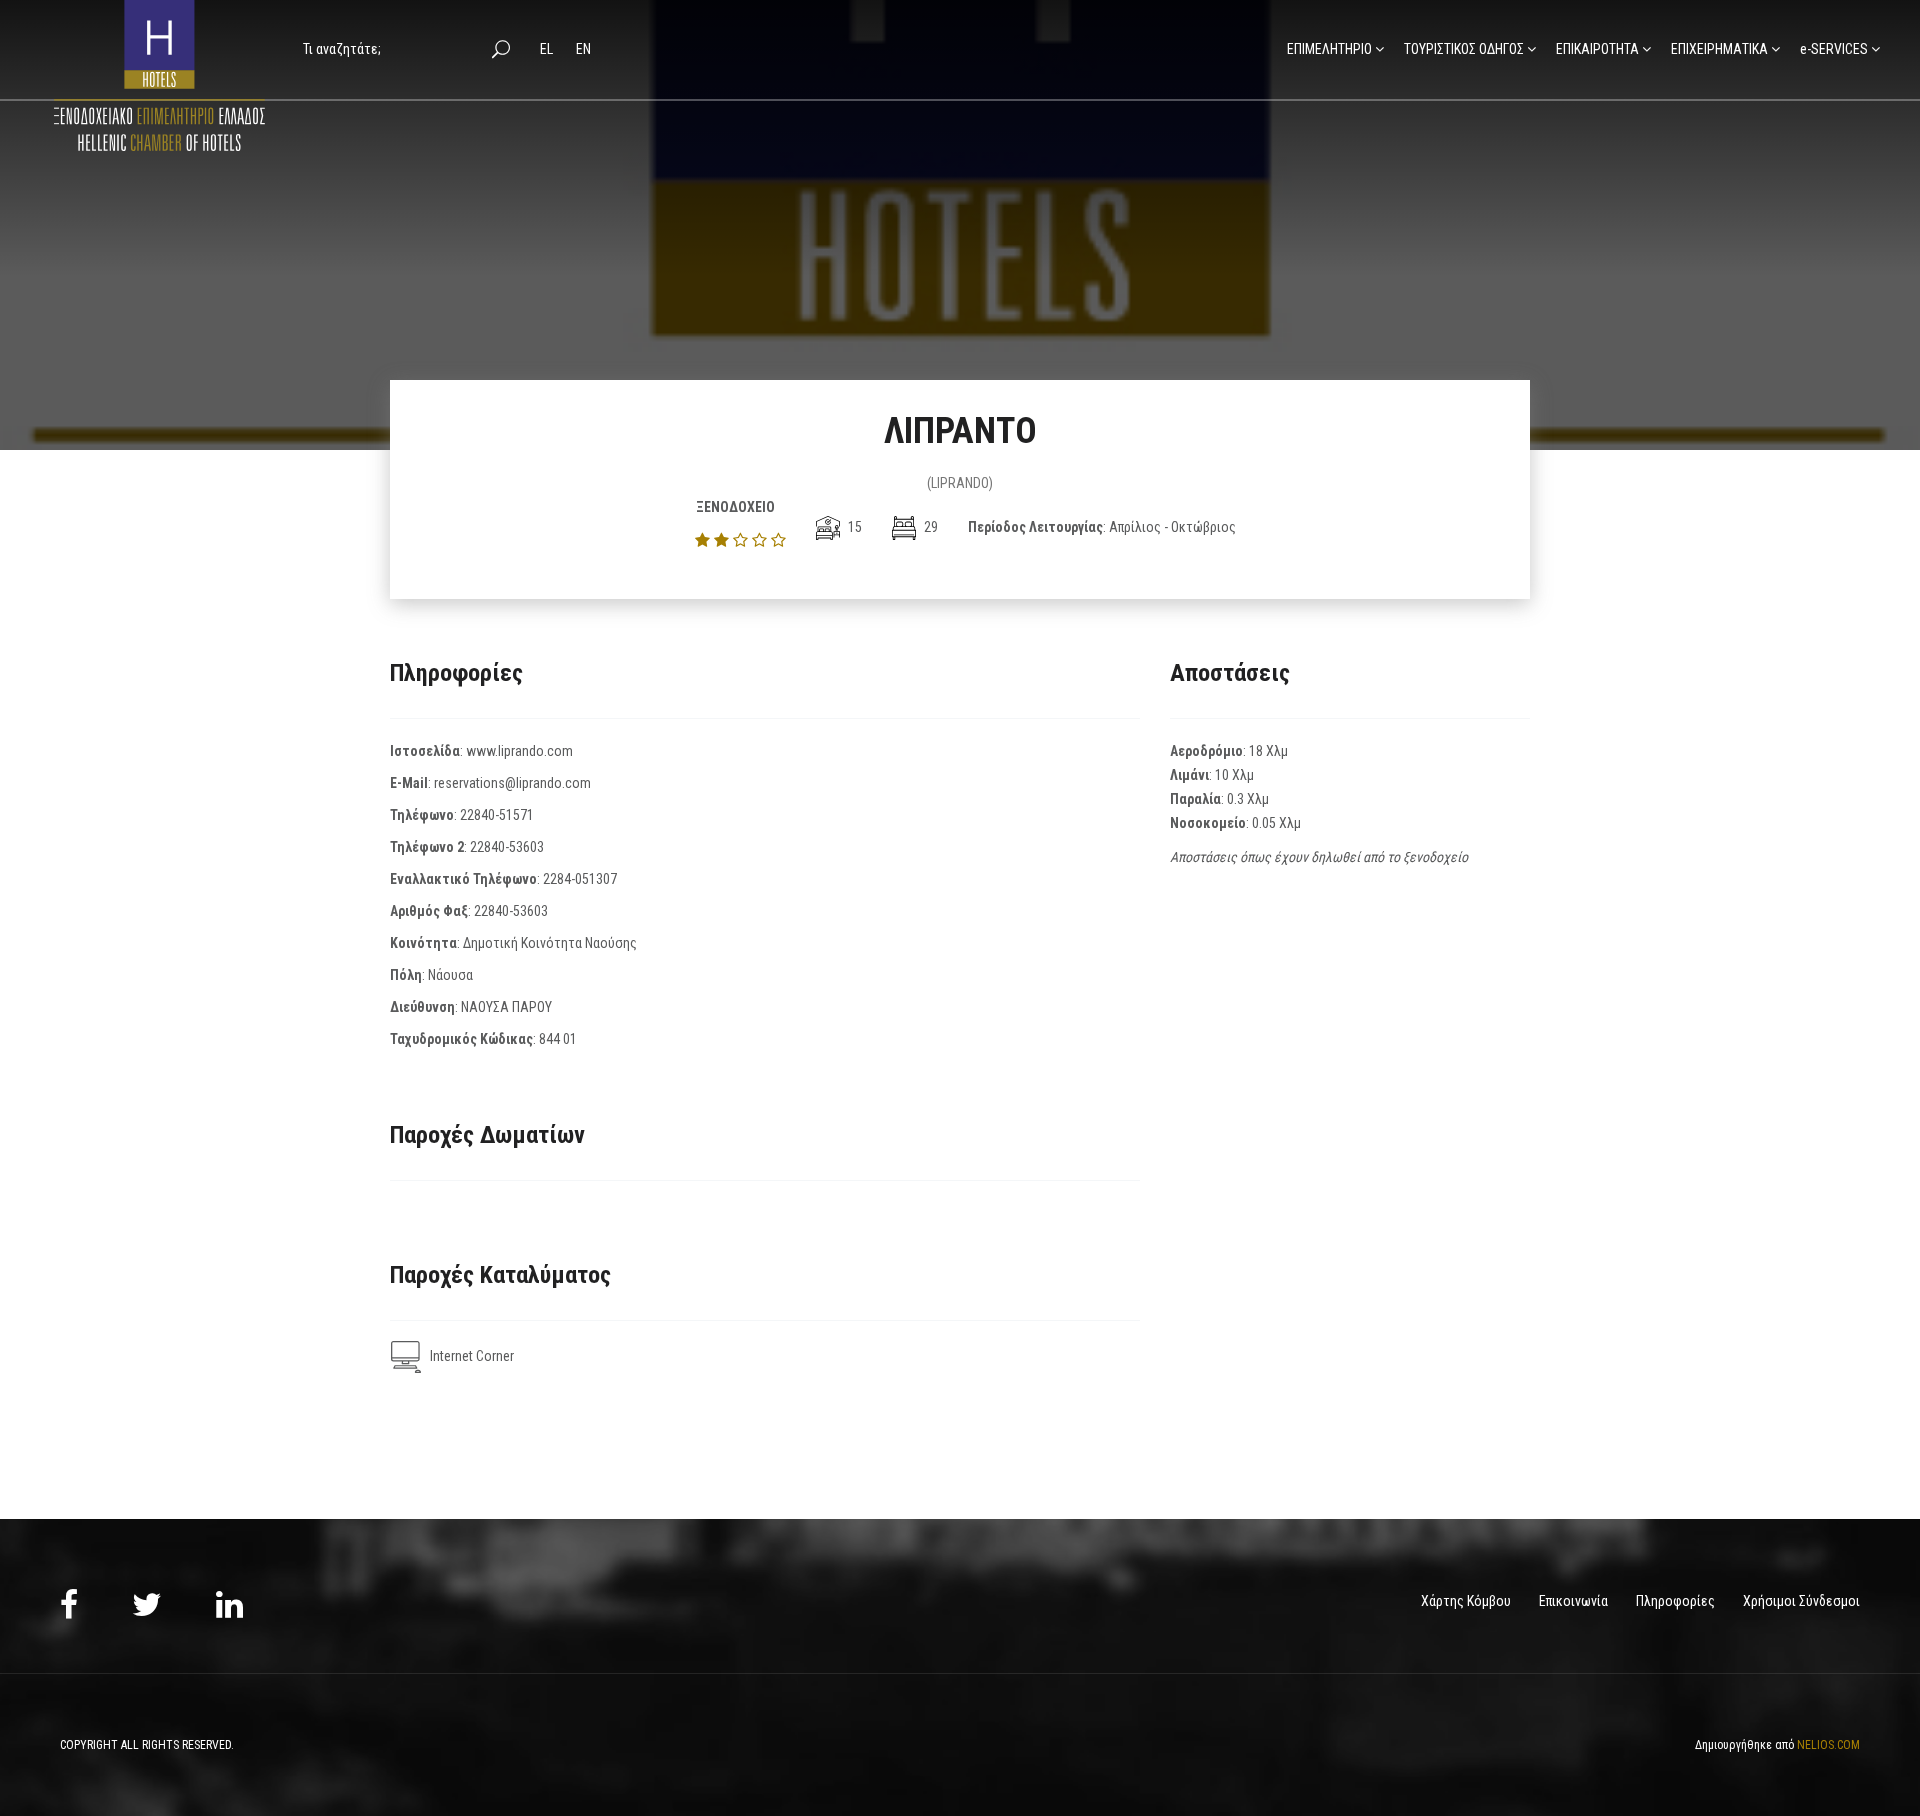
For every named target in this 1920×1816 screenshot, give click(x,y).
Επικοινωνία (1573, 1601)
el (548, 49)
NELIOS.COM (1828, 1745)
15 (853, 527)
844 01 (558, 1039)
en (583, 49)
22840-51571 (497, 815)
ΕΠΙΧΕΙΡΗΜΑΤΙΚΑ (1719, 49)
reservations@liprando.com (512, 783)
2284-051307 (580, 879)
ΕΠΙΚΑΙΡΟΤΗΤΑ (1597, 49)
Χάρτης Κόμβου (1466, 1601)
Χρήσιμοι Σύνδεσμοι (1801, 1601)
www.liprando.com (519, 751)
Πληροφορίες (1675, 1601)
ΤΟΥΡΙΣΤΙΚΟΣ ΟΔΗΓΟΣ (1464, 49)
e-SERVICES (1834, 49)
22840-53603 (507, 847)
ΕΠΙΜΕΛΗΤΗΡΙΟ (1329, 49)
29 (929, 527)
